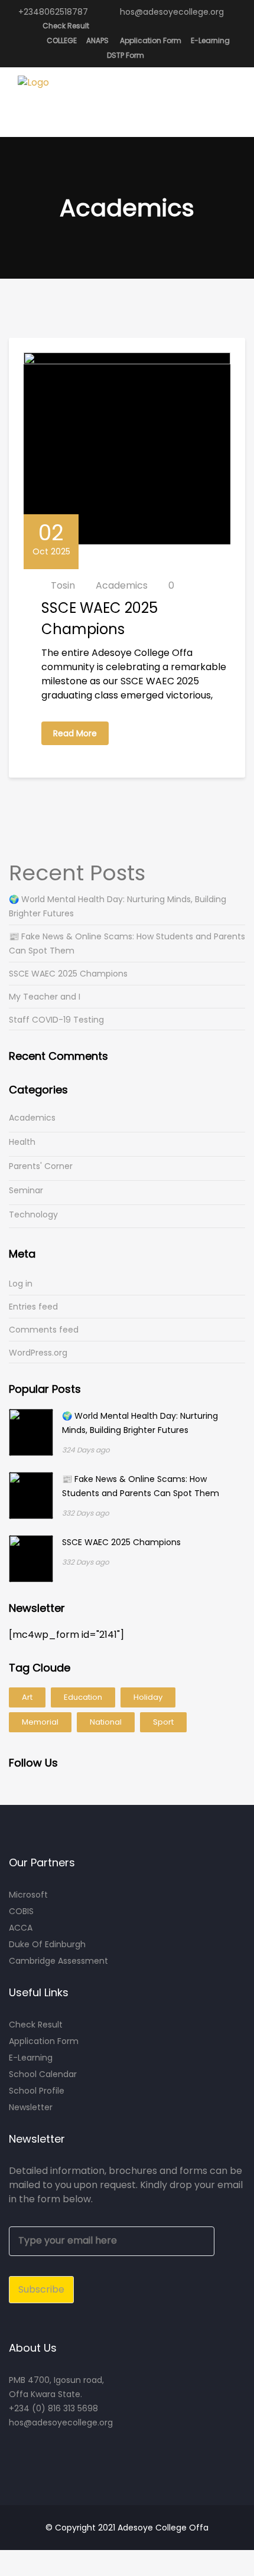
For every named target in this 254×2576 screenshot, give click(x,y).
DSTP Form (126, 55)
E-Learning (210, 40)
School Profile (37, 2091)
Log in (21, 1284)
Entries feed (33, 1307)
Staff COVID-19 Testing (56, 1020)
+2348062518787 (52, 12)
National (106, 1722)
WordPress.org (38, 1353)
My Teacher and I (45, 997)
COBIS (21, 1911)
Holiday (148, 1697)
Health (22, 1142)
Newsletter (31, 2107)
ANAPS (97, 40)
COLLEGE (62, 40)
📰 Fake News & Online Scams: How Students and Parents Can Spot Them (127, 943)
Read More (75, 733)
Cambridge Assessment (58, 1961)
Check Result (66, 26)
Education (83, 1697)
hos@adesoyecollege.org (171, 12)
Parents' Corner (41, 1166)
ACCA (21, 1928)
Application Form (151, 40)
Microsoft (28, 1895)
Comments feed (44, 1330)
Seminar (26, 1190)
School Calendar (43, 2074)
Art (27, 1697)
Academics (122, 585)
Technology (33, 1214)
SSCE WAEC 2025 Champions (68, 974)
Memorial (40, 1722)
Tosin (63, 585)
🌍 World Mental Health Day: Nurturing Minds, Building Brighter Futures (118, 906)
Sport (163, 1722)
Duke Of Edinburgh (47, 1944)
